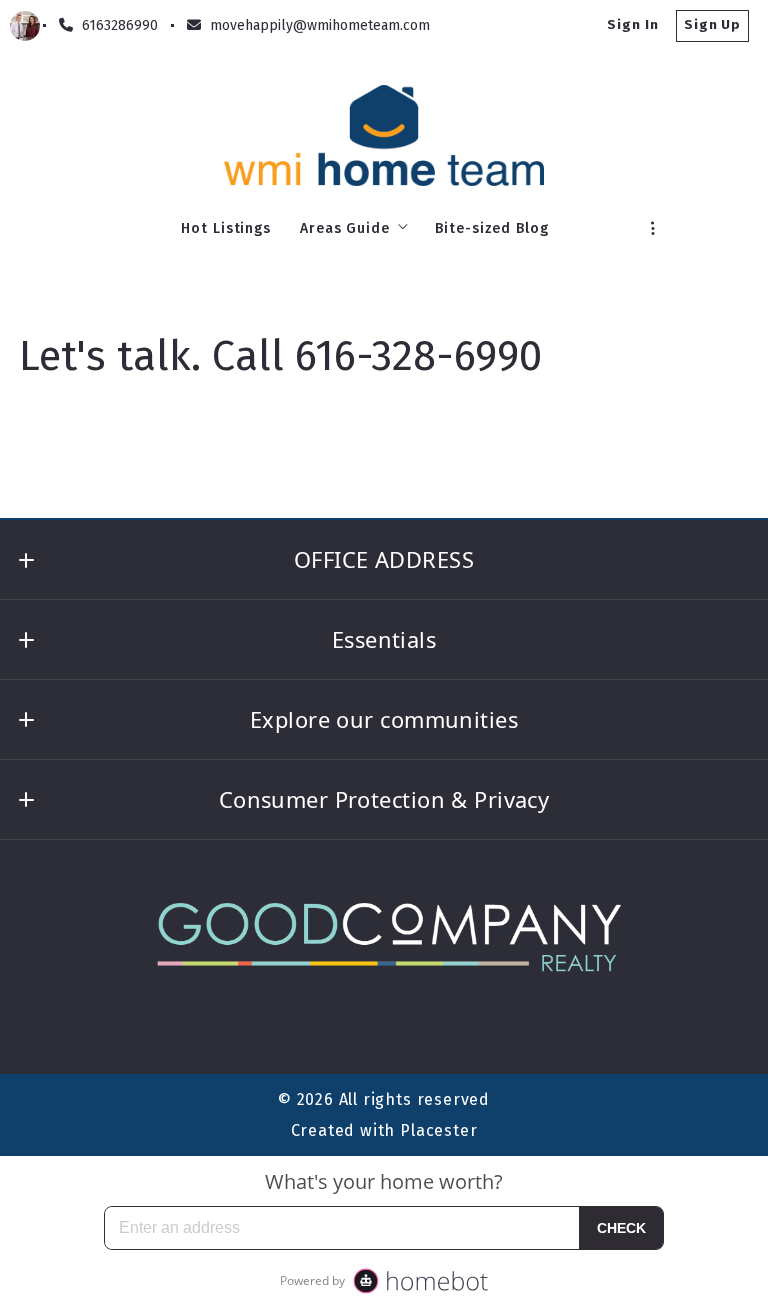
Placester (438, 1130)
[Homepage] (384, 135)
